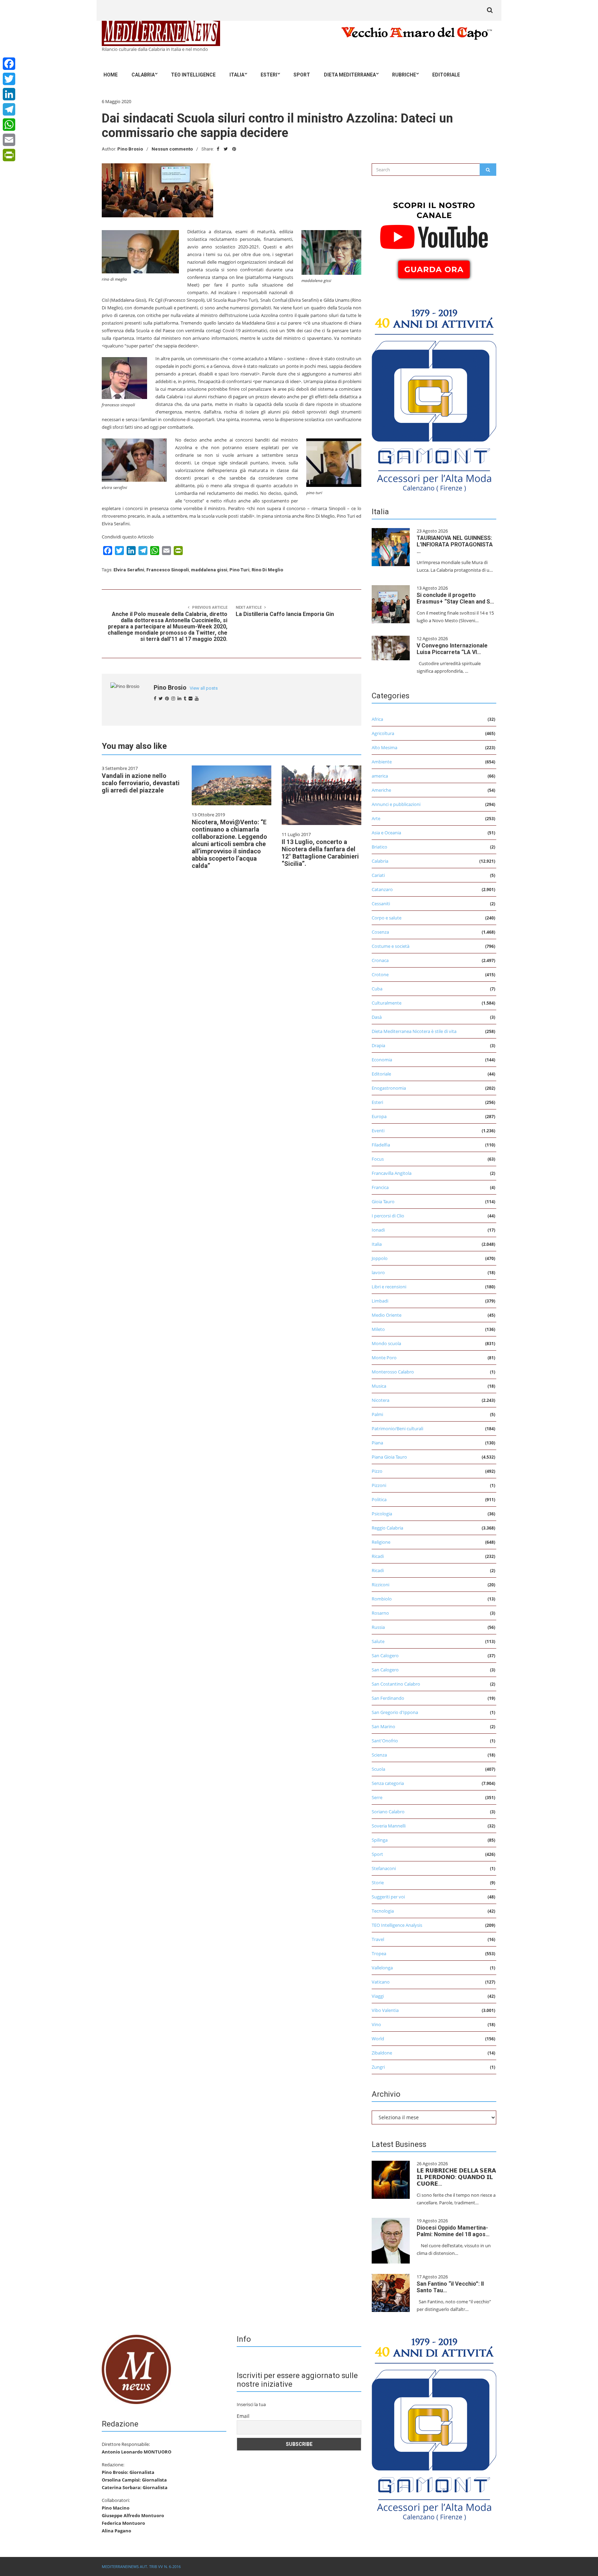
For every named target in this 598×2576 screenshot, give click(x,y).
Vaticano (381, 1982)
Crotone (380, 974)
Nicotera (380, 1400)
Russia (378, 1627)
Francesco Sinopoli (168, 570)
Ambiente (382, 762)
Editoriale (446, 75)
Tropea (379, 1953)
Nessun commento (172, 149)
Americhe (381, 790)
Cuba (377, 989)
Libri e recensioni (389, 1287)
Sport (302, 75)
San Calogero (385, 1656)
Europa (379, 1116)
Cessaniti (381, 904)
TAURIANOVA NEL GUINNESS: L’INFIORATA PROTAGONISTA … (455, 545)
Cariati (378, 875)
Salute (378, 1641)
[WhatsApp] (9, 125)
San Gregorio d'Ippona (395, 1712)
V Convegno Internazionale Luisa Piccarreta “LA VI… (452, 649)
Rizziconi (380, 1585)
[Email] (9, 140)
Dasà (377, 1017)
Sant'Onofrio (385, 1741)
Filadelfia (381, 1145)
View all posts (204, 688)
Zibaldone (382, 2053)
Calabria (143, 75)
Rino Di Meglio (267, 570)
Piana (377, 1443)
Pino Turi (239, 570)
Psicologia (382, 1514)
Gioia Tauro (383, 1201)
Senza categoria (388, 1783)
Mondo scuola (386, 1343)
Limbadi (380, 1301)
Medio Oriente (387, 1315)
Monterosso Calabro (393, 1372)
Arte (376, 818)
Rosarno (380, 1613)
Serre (377, 1797)
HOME (111, 75)
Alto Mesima (384, 747)
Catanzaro (382, 889)
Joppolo (380, 1258)
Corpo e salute (387, 918)
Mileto (378, 1329)
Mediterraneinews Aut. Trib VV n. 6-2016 (141, 2566)
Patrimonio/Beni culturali (397, 1428)
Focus (378, 1159)
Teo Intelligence (193, 75)
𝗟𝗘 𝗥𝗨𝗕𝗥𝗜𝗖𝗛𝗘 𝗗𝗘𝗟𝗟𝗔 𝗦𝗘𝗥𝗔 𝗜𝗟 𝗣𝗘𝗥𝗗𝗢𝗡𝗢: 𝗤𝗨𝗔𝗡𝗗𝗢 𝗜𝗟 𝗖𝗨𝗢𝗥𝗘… (456, 2177)
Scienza (379, 1755)
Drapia (378, 1045)
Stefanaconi (384, 1868)
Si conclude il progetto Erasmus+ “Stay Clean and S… (455, 598)
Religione (381, 1542)
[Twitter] (9, 79)
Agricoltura (383, 733)
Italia (237, 75)
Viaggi (378, 1996)
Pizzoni (379, 1485)
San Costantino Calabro (396, 1684)
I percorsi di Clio (388, 1216)
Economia (382, 1060)
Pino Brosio (130, 149)
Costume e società (391, 946)
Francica (380, 1187)
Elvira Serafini (129, 570)
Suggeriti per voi (388, 1897)
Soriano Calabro (388, 1812)
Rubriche (404, 75)
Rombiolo (382, 1599)
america (380, 776)
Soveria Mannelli (389, 1826)
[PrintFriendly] (9, 155)
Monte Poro (384, 1358)
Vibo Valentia (385, 2010)
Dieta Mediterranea (350, 75)
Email (243, 2416)
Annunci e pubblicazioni (396, 804)
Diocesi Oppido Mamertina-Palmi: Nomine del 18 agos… (453, 2231)
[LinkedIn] (9, 94)
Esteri (269, 75)
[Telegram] (9, 109)
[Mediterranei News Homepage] (136, 2369)
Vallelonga (382, 1968)
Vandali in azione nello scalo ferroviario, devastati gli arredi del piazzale (141, 783)
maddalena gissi (209, 570)
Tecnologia (383, 1911)
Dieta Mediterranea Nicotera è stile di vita (414, 1031)
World (378, 2039)
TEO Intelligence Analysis (397, 1925)
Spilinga (380, 1840)
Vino (376, 2024)
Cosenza (380, 932)
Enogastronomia (389, 1088)
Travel (378, 1939)
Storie (378, 1883)
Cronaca (380, 960)
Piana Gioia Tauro (389, 1457)
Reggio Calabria (387, 1528)
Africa (377, 719)
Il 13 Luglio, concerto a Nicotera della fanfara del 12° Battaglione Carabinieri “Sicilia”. (320, 853)
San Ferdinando (388, 1698)
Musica (379, 1386)
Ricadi (378, 1556)
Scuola (378, 1769)
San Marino (383, 1726)
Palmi (377, 1414)
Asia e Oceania (386, 833)
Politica (379, 1499)
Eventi (378, 1131)
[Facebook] (9, 64)
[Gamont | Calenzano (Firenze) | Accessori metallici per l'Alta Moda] (434, 398)
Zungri (378, 2067)
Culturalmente (387, 1003)
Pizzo (377, 1471)
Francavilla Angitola (392, 1173)
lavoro (378, 1272)
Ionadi (378, 1230)
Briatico (379, 847)
